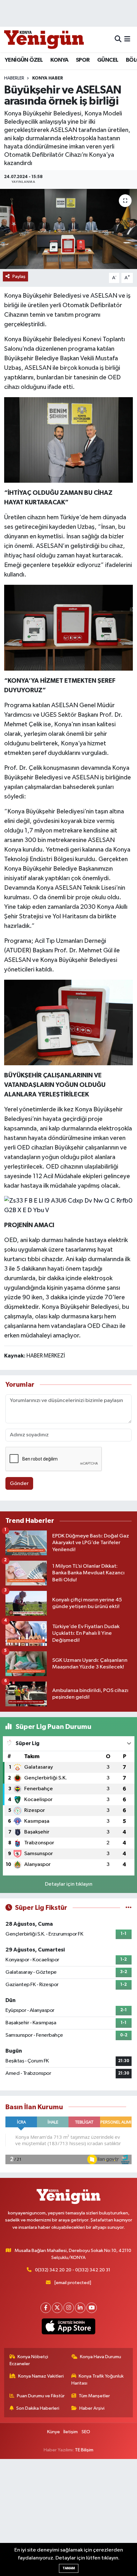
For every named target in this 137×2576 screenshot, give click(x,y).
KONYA (59, 60)
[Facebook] (46, 2308)
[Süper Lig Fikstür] (129, 1908)
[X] (57, 2308)
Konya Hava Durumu (101, 2357)
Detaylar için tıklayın (69, 1884)
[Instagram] (69, 2308)
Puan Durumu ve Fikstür (41, 2396)
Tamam (69, 2568)
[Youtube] (92, 2308)
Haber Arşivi (92, 2408)
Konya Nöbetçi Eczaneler (29, 2360)
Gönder (19, 1484)
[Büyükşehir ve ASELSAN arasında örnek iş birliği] (68, 229)
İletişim (71, 2432)
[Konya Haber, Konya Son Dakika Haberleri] (44, 39)
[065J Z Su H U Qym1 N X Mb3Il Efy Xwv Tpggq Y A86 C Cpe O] (68, 439)
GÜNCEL (108, 60)
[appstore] (69, 2328)
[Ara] (118, 39)
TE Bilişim (84, 2450)
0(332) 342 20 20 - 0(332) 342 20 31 (73, 2270)
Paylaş (19, 276)
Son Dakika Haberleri (38, 2408)
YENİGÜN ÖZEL (24, 60)
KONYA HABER (48, 78)
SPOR (83, 60)
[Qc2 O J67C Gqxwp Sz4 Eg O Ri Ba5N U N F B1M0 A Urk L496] (68, 1022)
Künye (54, 2432)
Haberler (14, 78)
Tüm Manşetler (94, 2396)
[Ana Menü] (127, 39)
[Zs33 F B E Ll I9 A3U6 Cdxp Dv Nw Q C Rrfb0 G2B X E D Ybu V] (69, 1205)
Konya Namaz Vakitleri (41, 2376)
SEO (86, 2432)
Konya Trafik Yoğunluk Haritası (98, 2380)
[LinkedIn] (80, 2308)
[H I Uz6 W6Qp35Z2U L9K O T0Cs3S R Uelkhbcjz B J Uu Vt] (68, 627)
